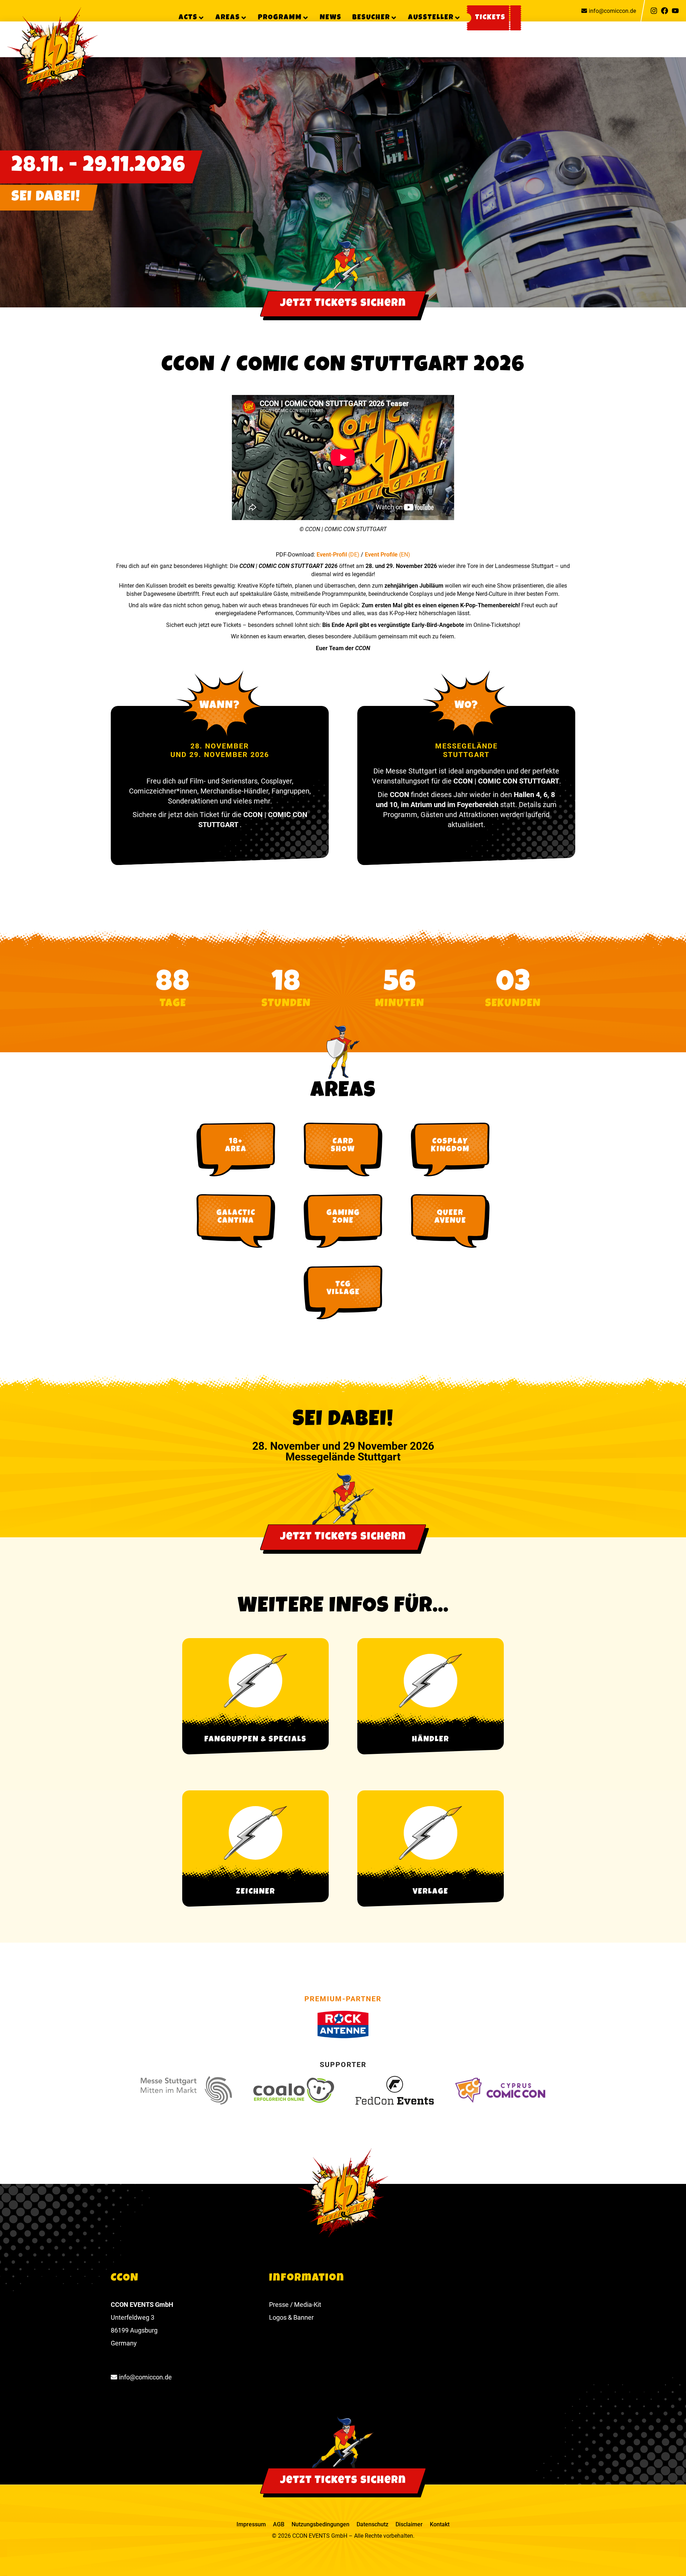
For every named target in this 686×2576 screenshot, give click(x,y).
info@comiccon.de (612, 11)
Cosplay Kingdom (450, 1146)
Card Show (343, 1146)
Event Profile (382, 555)
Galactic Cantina (236, 1217)
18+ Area (236, 1146)
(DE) (354, 555)
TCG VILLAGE (343, 1289)
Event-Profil (332, 555)
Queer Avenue (450, 1217)
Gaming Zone (343, 1217)
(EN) (405, 555)
